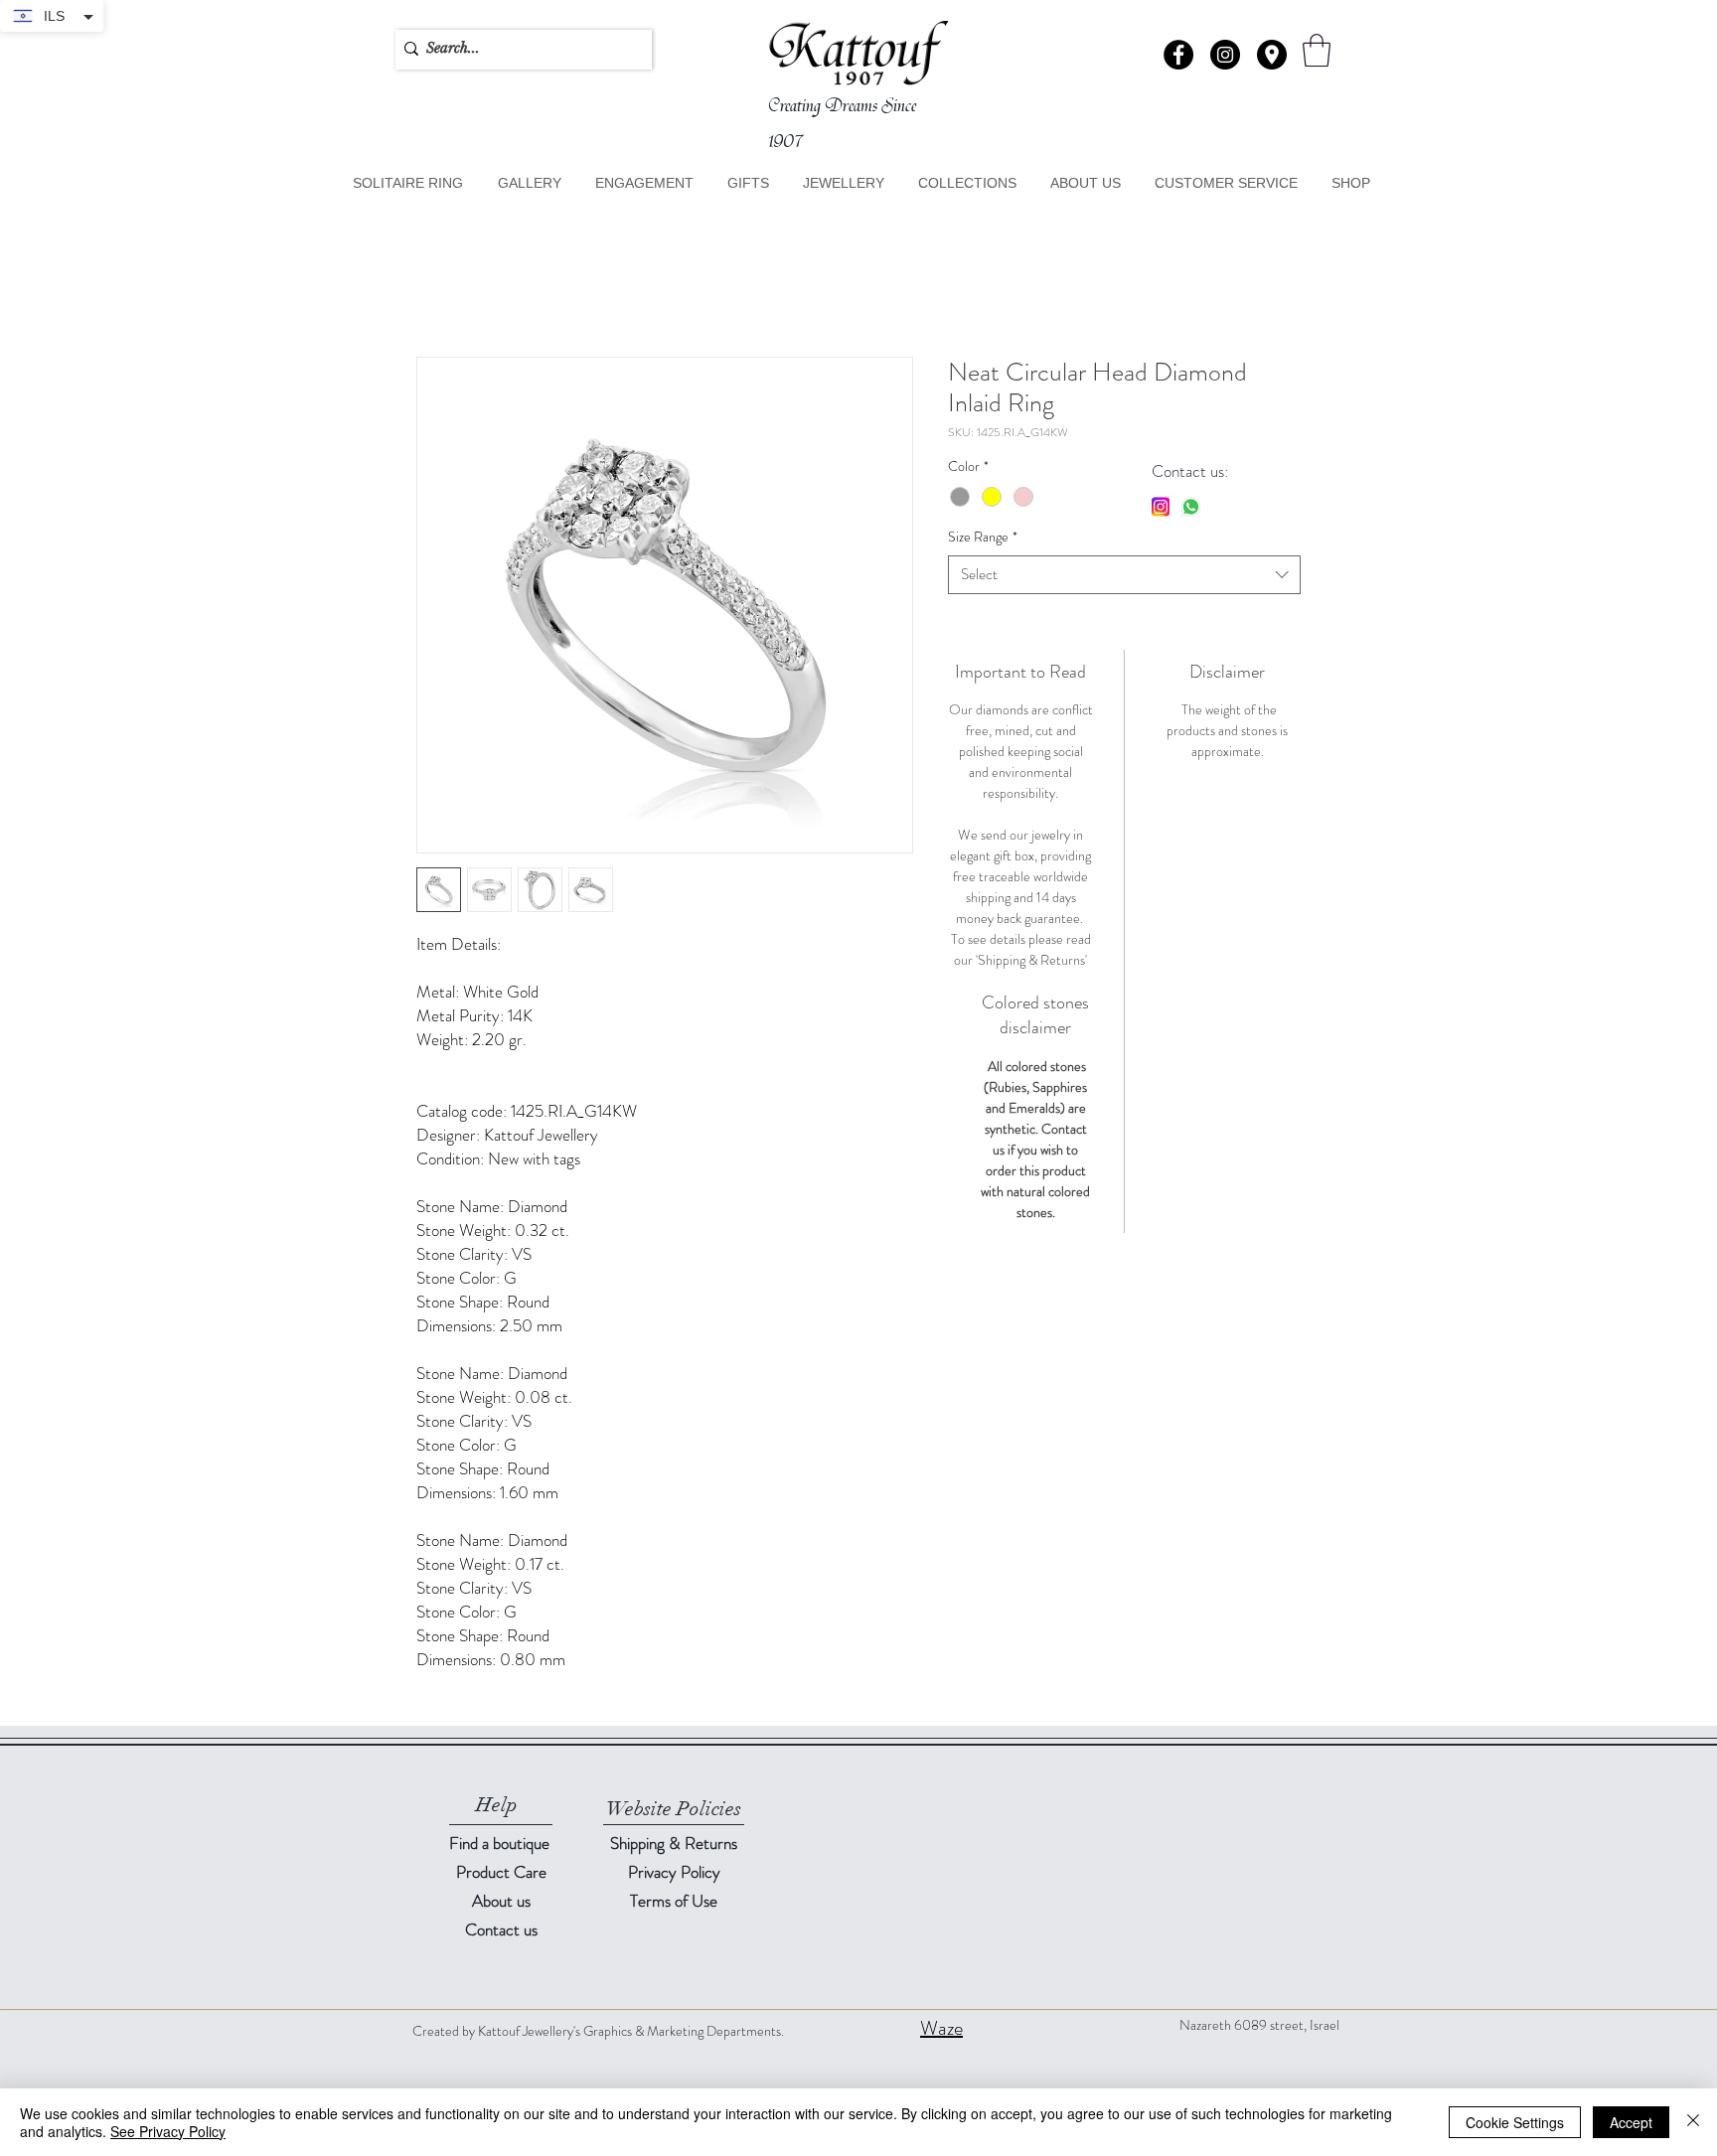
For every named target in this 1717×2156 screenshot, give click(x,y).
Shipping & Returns (674, 1843)
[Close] (1693, 2122)
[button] (1272, 55)
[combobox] (1124, 575)
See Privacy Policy (168, 2131)
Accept (1631, 2122)
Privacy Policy (674, 1872)
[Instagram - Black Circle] (1225, 55)
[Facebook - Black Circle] (1178, 55)
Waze (941, 2028)
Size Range (983, 538)
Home (436, 285)
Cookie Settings (1515, 2122)
